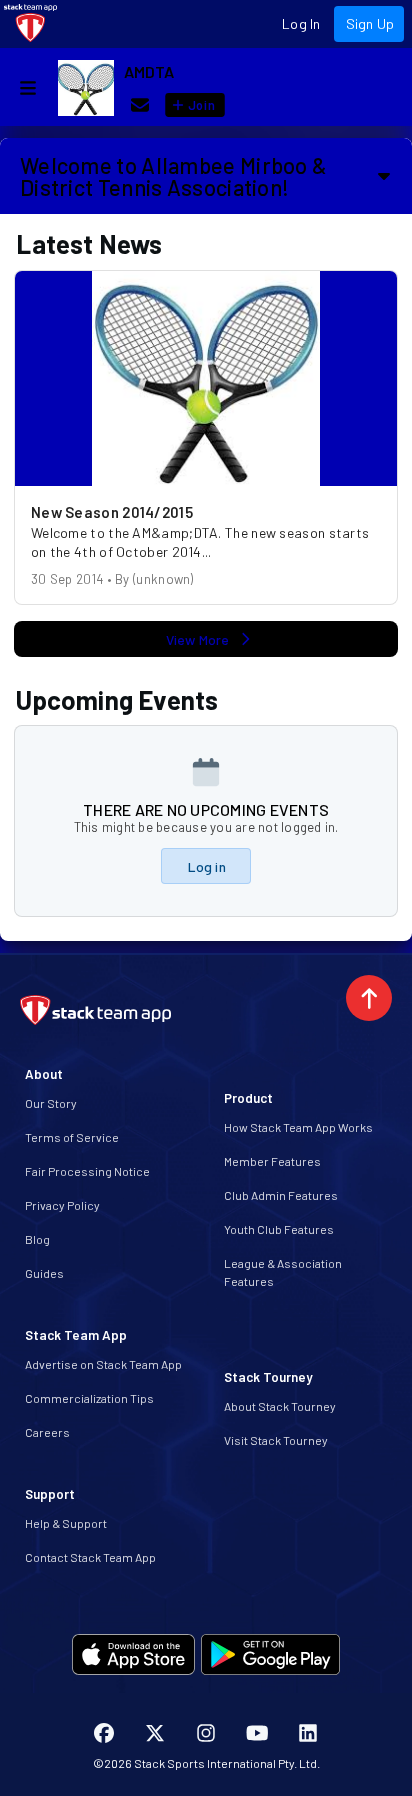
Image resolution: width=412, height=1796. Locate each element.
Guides (44, 1273)
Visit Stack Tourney (276, 1440)
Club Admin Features (281, 1195)
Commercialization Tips (89, 1398)
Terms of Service (72, 1137)
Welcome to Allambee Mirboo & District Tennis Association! (173, 176)
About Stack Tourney (280, 1406)
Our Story (51, 1103)
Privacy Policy (62, 1205)
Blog (37, 1239)
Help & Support (66, 1523)
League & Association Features (283, 1272)
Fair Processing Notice (87, 1171)
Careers (47, 1432)
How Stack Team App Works (298, 1127)
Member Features (272, 1161)
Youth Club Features (279, 1229)
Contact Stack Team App (90, 1557)
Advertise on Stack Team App (103, 1364)
